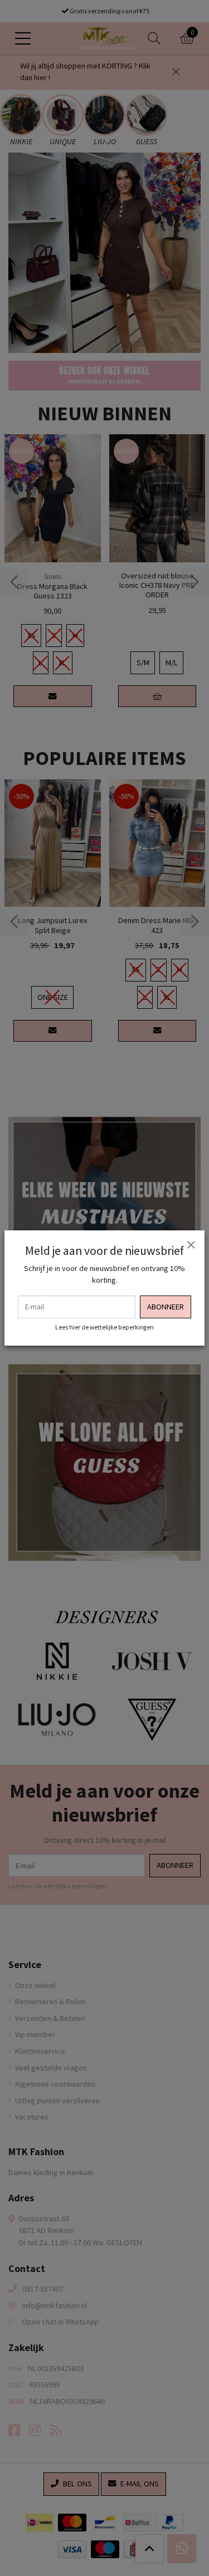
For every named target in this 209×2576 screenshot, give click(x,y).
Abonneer (166, 1307)
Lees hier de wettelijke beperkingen (104, 1327)
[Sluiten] (191, 1244)
